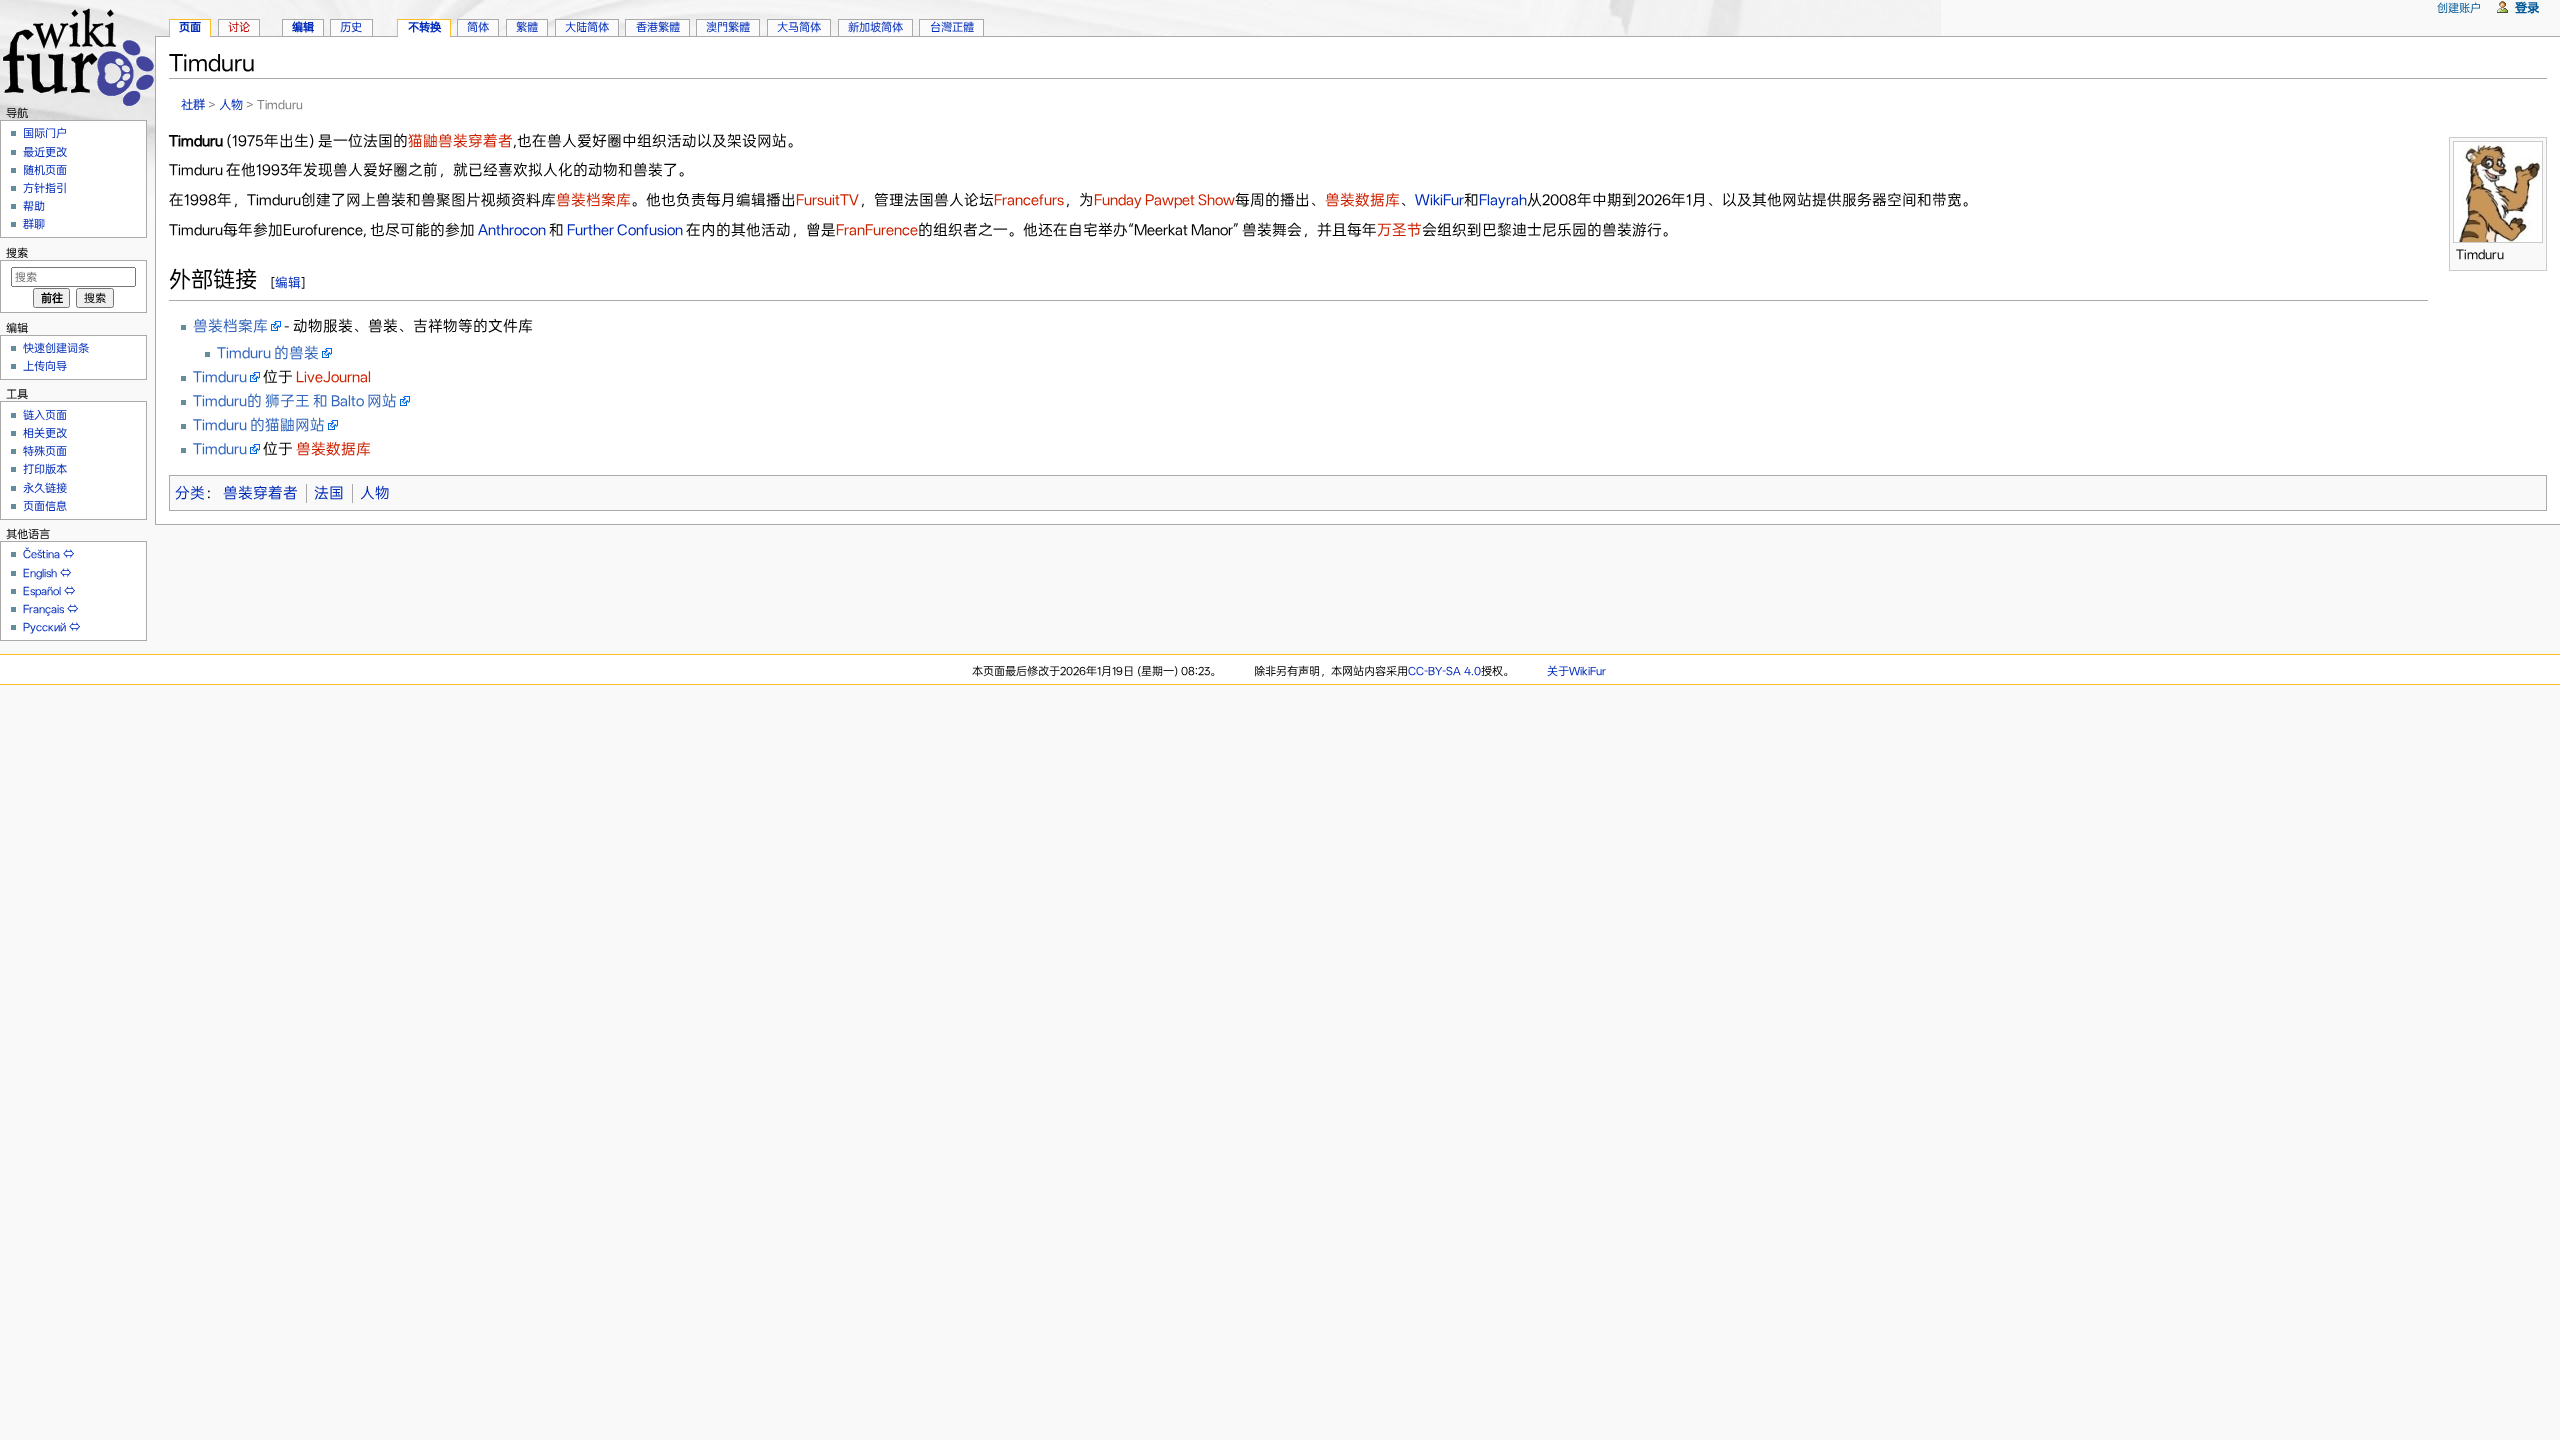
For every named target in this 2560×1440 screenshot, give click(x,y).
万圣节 (1399, 230)
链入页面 (45, 415)
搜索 (17, 253)
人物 (231, 104)
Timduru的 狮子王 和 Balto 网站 (295, 401)
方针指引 (45, 188)
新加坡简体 (875, 27)
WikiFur (1439, 200)
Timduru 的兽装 (268, 353)
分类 (190, 493)
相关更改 (45, 433)
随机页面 (45, 170)
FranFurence (877, 230)
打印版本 (45, 469)
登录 (2527, 7)
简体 (478, 27)
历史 (351, 27)
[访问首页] (77, 54)
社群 (193, 104)
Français (43, 609)
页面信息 (45, 506)
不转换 (424, 27)
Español (42, 591)
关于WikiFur (1576, 671)
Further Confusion (625, 230)
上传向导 (45, 366)
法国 (329, 493)
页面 (190, 27)
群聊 (34, 224)
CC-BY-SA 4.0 (1444, 671)
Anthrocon (512, 230)
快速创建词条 (56, 348)
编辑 (288, 282)
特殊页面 (45, 451)
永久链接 (45, 488)
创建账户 (2459, 8)
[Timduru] (2498, 190)
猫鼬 (423, 141)
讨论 (239, 27)
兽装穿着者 (475, 141)
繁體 (527, 27)
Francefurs (1029, 200)
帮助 (34, 206)
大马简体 (799, 27)
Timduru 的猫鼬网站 (259, 425)
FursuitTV (827, 200)
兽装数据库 (1362, 200)
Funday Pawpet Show (1164, 200)
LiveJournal (333, 377)
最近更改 (45, 152)
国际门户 (45, 133)
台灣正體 (952, 27)
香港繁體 (658, 27)
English (40, 573)
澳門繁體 (728, 27)
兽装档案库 (593, 200)
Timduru (220, 377)
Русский (44, 627)
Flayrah (1503, 200)
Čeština (41, 554)
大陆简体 (587, 27)
